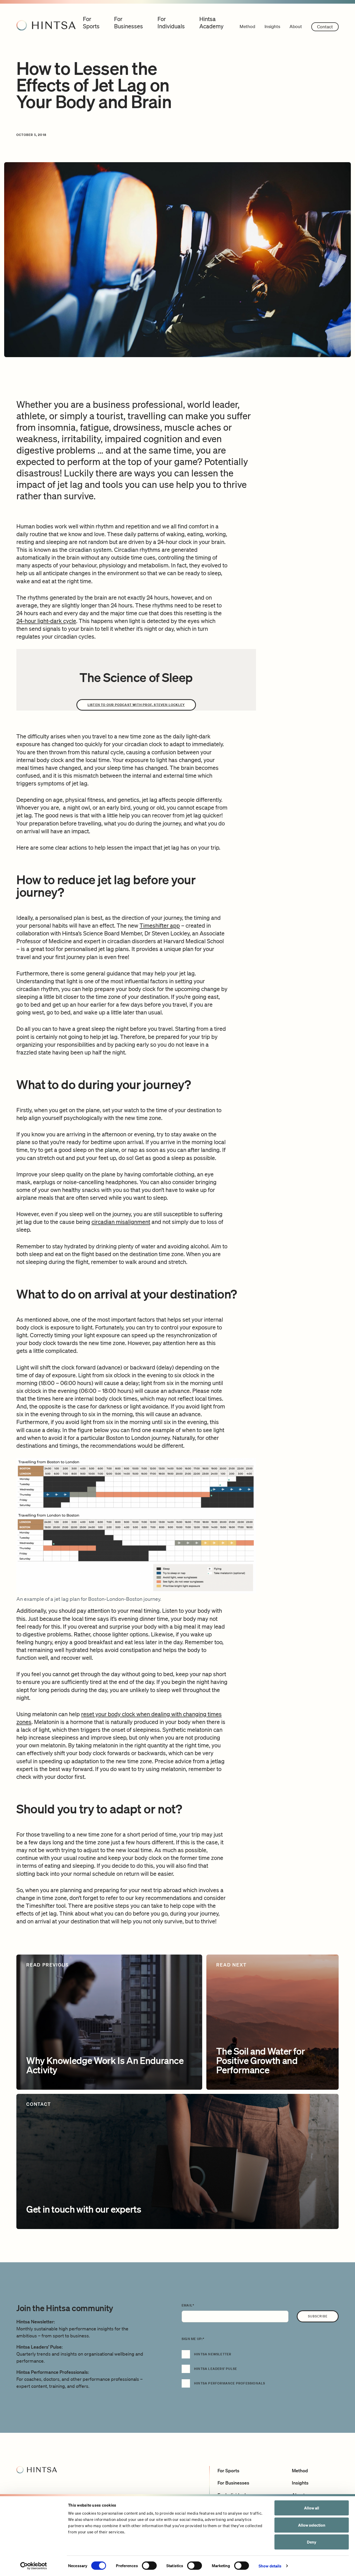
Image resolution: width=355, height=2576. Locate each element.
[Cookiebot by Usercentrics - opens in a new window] (34, 2566)
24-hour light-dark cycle (46, 621)
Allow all (312, 2508)
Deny (312, 2542)
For (91, 22)
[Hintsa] (46, 25)
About (296, 26)
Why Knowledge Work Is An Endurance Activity (105, 2065)
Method (247, 26)
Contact (325, 27)
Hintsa (211, 22)
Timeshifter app (160, 925)
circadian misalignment (121, 1222)
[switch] (149, 2566)
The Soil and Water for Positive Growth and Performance (261, 2060)
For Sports (228, 2470)
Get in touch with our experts (84, 2209)
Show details (270, 2566)
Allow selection (312, 2525)
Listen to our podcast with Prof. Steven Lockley (136, 705)
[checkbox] (260, 2372)
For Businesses (233, 2483)
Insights (272, 26)
